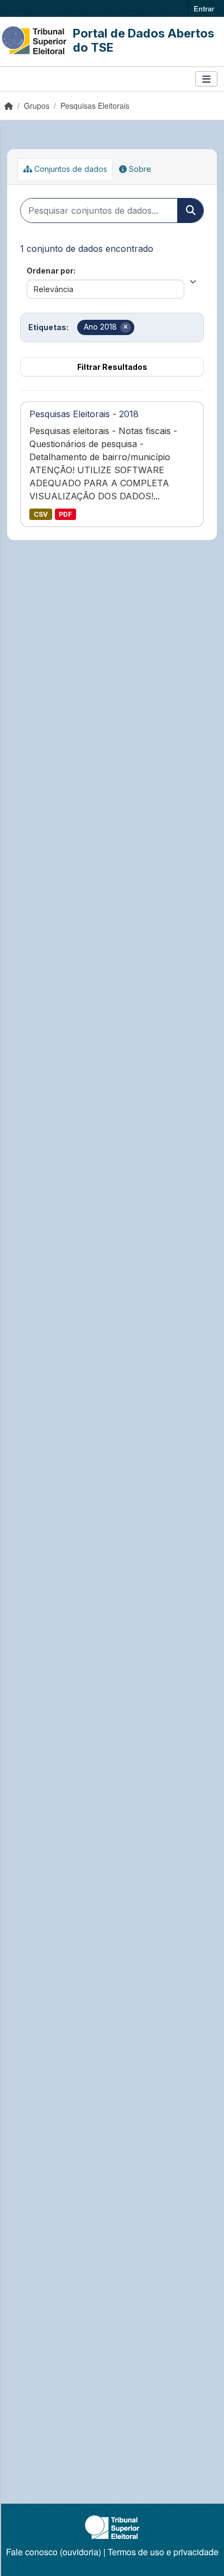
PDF (65, 514)
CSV (41, 514)
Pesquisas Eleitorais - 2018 (84, 414)
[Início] (9, 106)
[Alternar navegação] (206, 79)
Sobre (139, 169)
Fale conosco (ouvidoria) (54, 2552)
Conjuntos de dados (70, 169)
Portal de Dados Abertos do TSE (144, 40)
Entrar (204, 8)
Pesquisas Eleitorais (95, 106)
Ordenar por (50, 271)
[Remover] (126, 327)
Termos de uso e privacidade (163, 2552)
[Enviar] (190, 210)
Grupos (37, 106)
